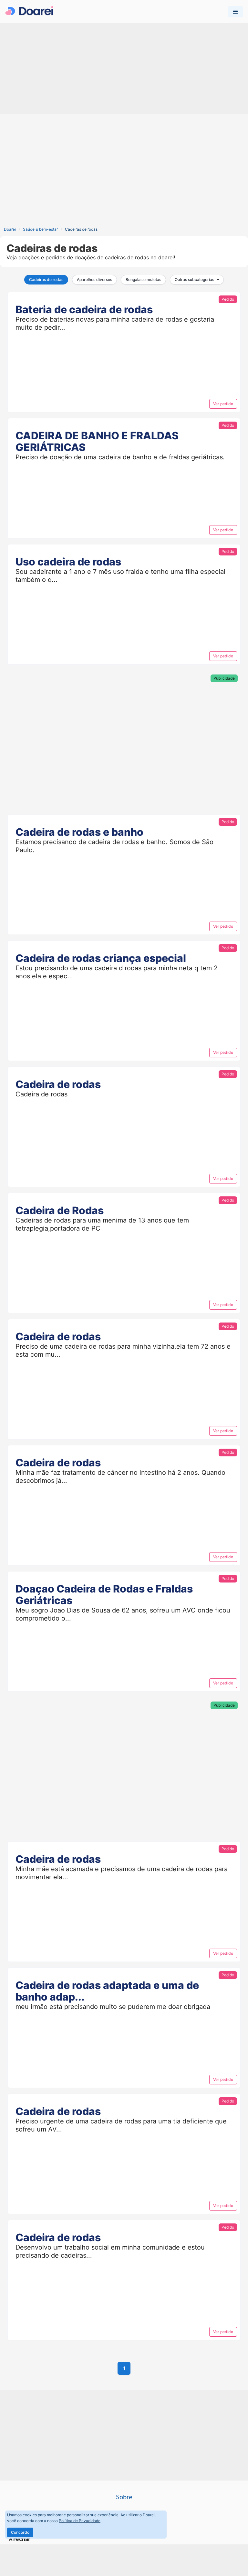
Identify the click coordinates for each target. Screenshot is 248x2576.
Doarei (10, 229)
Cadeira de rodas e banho (79, 832)
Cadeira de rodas (58, 1084)
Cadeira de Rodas (60, 1210)
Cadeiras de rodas (46, 280)
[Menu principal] (235, 12)
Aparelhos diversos (94, 280)
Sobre (124, 2497)
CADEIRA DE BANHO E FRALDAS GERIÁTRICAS (97, 441)
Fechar (22, 2539)
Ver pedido (223, 404)
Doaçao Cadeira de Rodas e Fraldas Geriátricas (104, 1595)
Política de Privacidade (80, 2521)
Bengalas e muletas (143, 280)
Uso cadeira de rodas (68, 562)
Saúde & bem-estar (40, 229)
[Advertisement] (124, 69)
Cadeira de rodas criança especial (101, 958)
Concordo (20, 2532)
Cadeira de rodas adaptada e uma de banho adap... (107, 1991)
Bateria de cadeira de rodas (84, 310)
